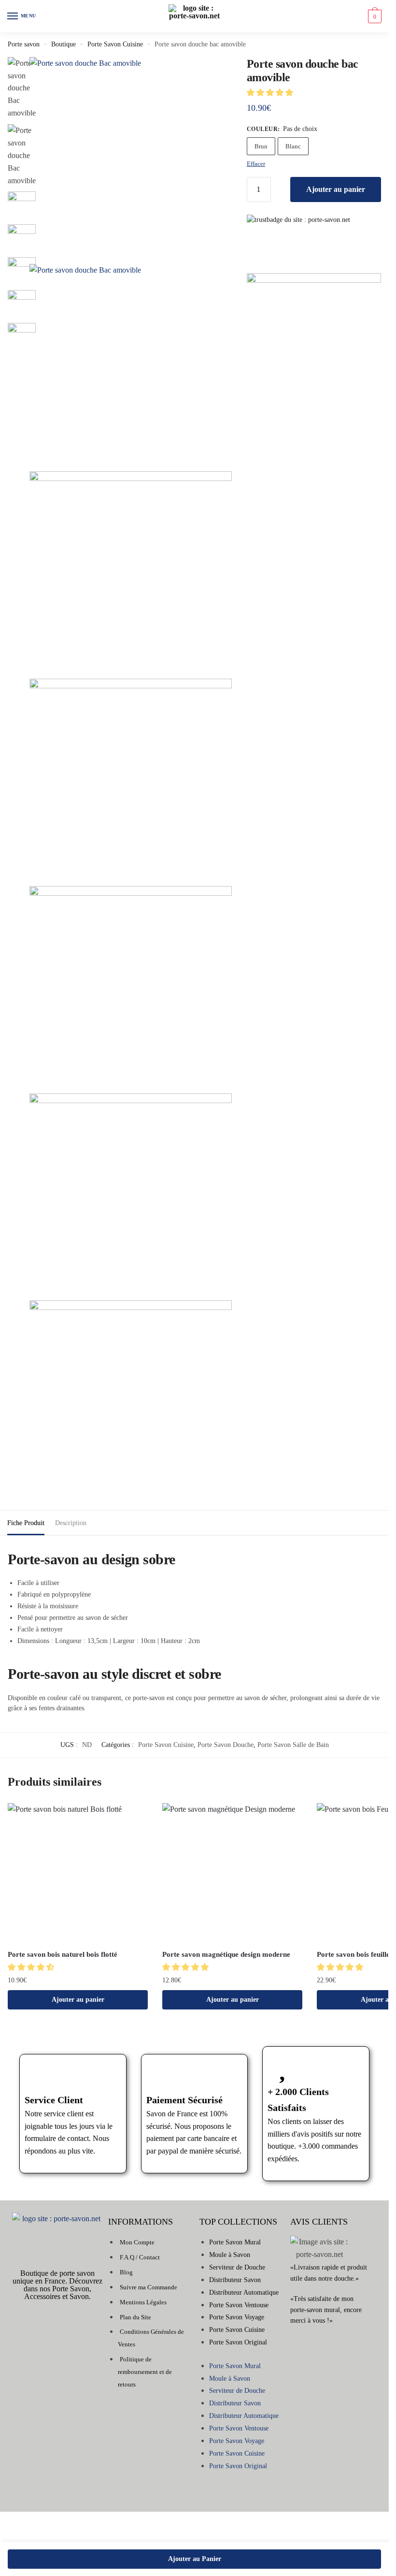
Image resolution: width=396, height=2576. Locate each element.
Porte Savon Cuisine (115, 44)
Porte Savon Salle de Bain (293, 1745)
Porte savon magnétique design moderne (226, 1954)
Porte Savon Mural (235, 2242)
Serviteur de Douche (237, 2267)
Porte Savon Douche (226, 1745)
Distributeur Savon (235, 2280)
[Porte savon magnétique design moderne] (232, 1873)
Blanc (293, 146)
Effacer (256, 164)
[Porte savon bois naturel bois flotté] (78, 1873)
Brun (261, 146)
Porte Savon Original (238, 2342)
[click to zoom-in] (131, 158)
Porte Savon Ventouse (239, 2305)
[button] (271, 93)
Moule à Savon (230, 2255)
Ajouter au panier (336, 189)
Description (71, 1523)
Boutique (64, 44)
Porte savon (24, 44)
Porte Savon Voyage (237, 2317)
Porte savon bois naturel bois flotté (63, 1954)
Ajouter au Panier (195, 2559)
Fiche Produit (26, 1523)
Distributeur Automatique (244, 2292)
